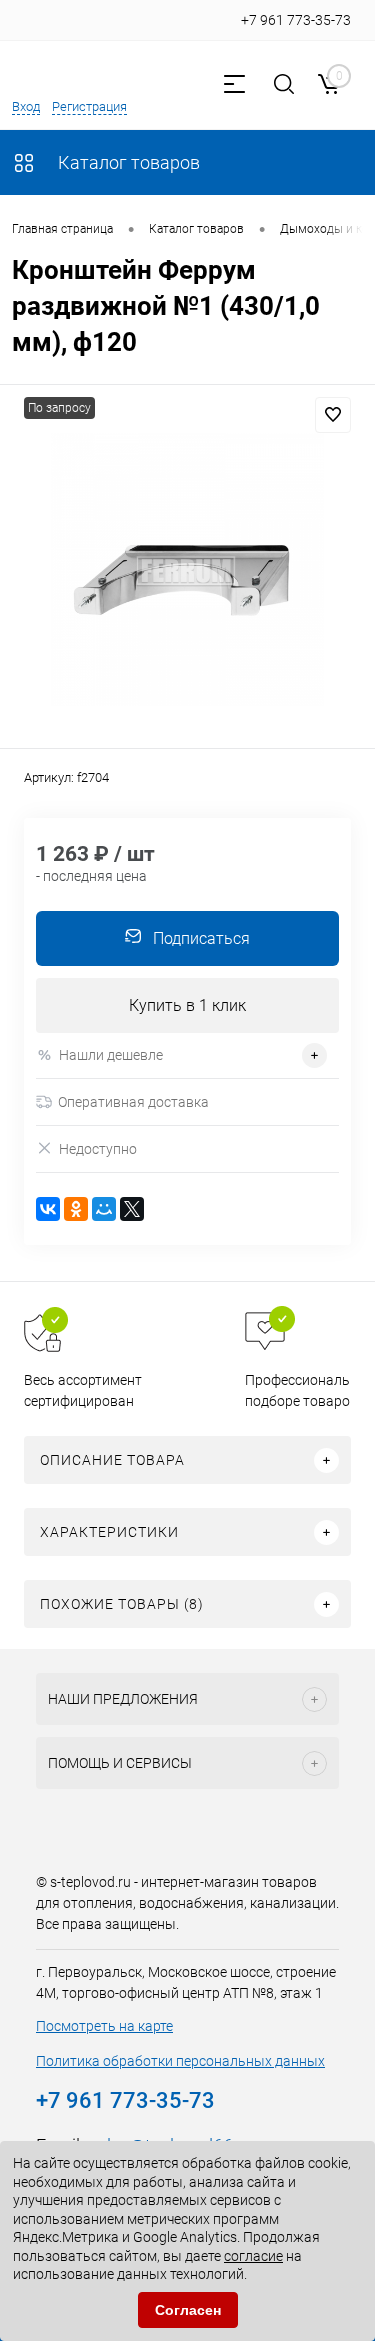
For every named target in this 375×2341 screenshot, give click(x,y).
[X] (132, 1209)
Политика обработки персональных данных (180, 2061)
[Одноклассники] (76, 1209)
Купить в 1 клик (187, 1005)
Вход (26, 106)
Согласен (188, 2310)
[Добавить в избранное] (333, 415)
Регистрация (89, 106)
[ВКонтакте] (48, 1209)
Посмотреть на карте (104, 2026)
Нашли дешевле (111, 1055)
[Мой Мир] (104, 1209)
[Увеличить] (187, 569)
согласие (253, 2256)
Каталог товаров (127, 162)
